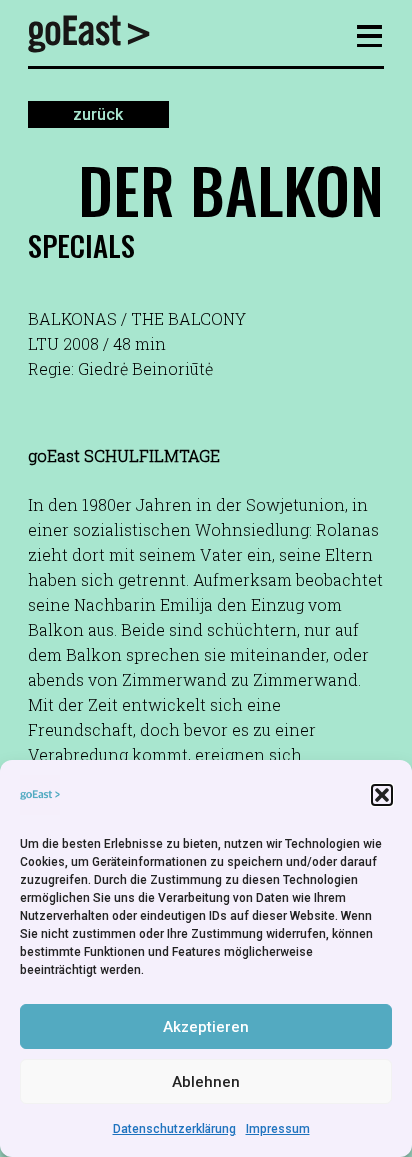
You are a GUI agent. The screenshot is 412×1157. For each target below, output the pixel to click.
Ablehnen (206, 1082)
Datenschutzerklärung (174, 1129)
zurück (98, 114)
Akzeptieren (206, 1027)
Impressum (278, 1129)
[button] (382, 795)
